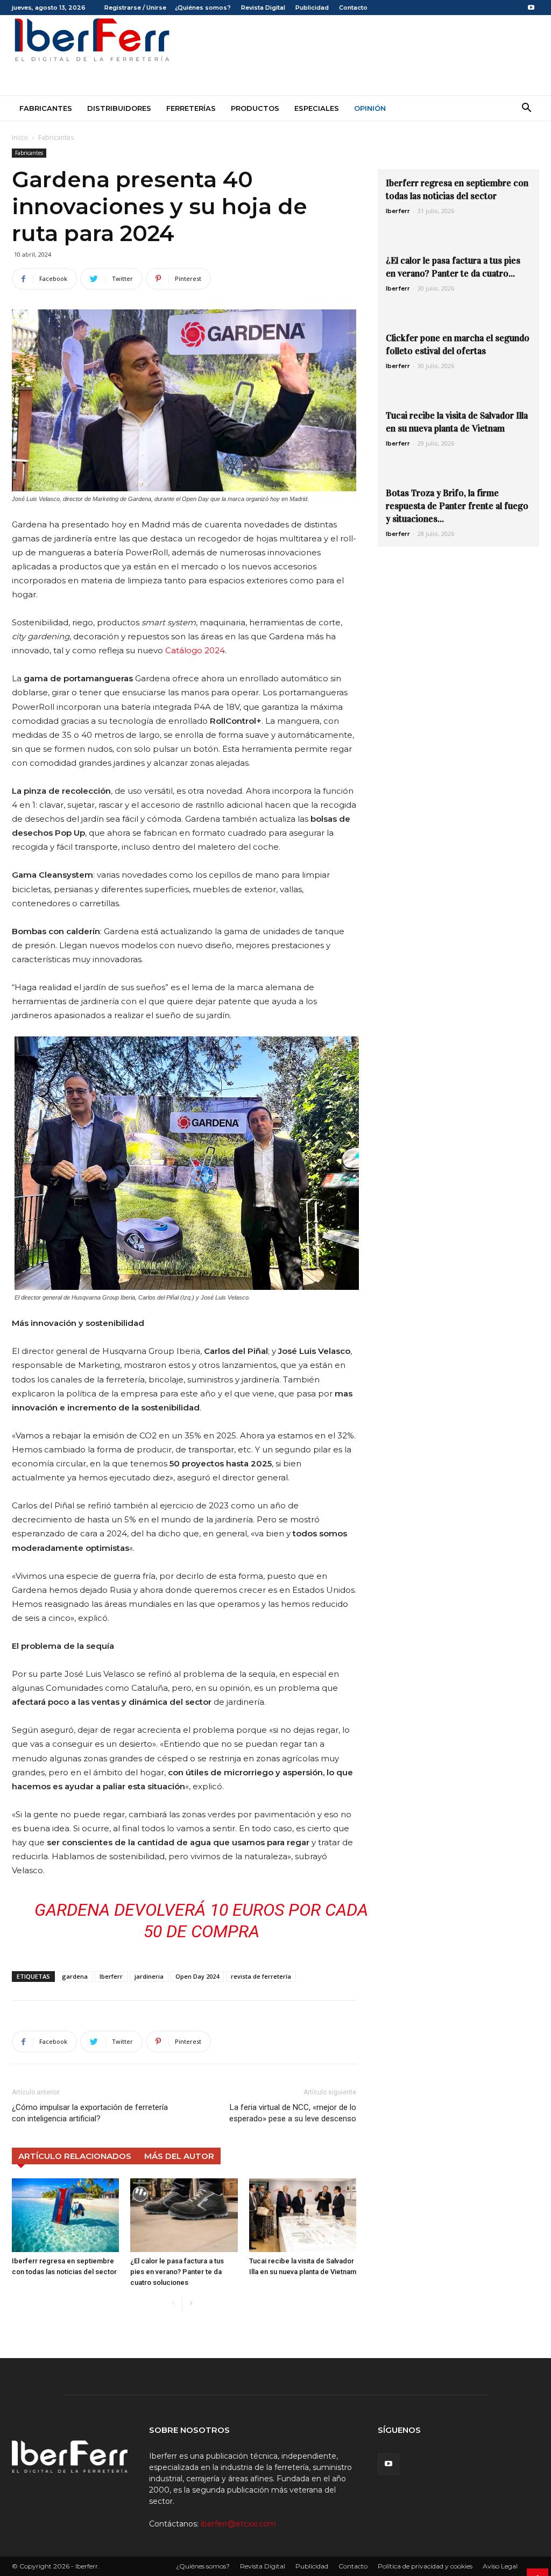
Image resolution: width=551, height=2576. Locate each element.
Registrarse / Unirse (135, 8)
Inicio (20, 137)
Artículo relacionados (75, 2156)
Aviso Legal (500, 2566)
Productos (255, 108)
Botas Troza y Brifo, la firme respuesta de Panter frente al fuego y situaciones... (457, 506)
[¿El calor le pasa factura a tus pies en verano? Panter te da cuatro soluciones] (184, 2215)
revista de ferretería (261, 1976)
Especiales (317, 108)
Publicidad (312, 8)
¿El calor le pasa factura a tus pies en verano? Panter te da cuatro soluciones (177, 2272)
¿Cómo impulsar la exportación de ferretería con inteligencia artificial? (90, 2113)
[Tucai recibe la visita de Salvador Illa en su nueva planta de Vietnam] (303, 2215)
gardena (75, 1976)
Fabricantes (46, 108)
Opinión (370, 108)
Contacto (353, 8)
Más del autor (179, 2156)
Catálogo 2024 (195, 650)
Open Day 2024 (197, 1976)
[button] (526, 109)
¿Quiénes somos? (203, 8)
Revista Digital (263, 8)
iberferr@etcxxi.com (238, 2524)
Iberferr (111, 1976)
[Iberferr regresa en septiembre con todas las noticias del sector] (65, 2215)
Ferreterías (191, 108)
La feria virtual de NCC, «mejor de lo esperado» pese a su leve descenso (293, 2113)
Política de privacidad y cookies (425, 2566)
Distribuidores (119, 108)
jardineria (149, 1976)
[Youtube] (531, 8)
